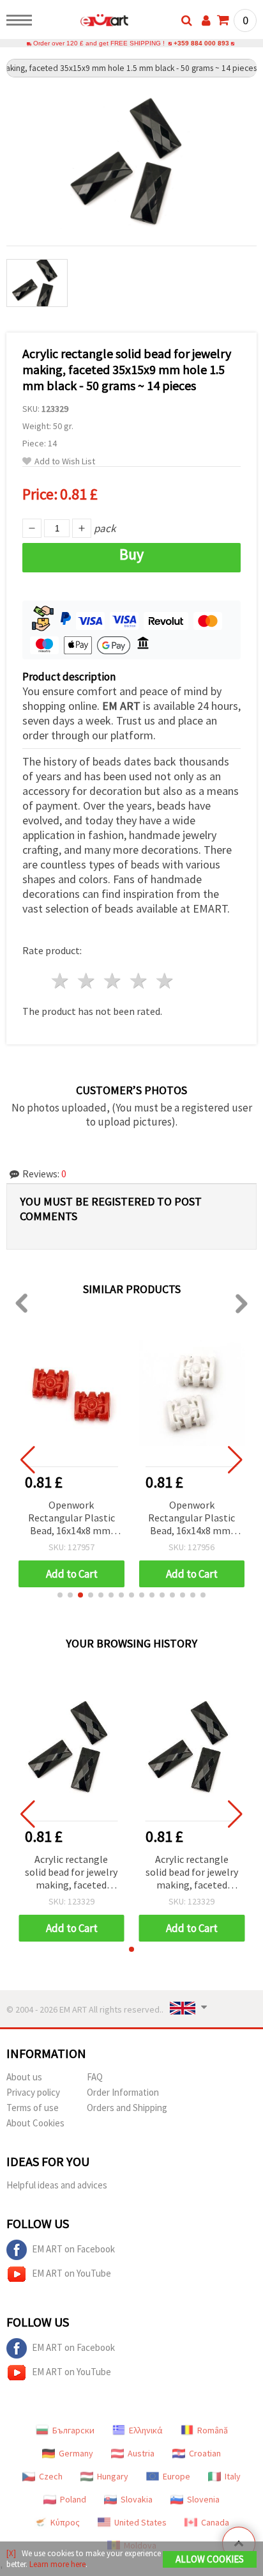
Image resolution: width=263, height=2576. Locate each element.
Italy (233, 2476)
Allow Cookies (210, 2559)
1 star (61, 981)
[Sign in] (206, 20)
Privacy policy (33, 2092)
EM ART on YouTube (71, 2273)
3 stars (113, 981)
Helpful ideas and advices (57, 2185)
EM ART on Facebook (73, 2249)
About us (24, 2077)
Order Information (123, 2092)
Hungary (113, 2476)
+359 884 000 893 (201, 43)
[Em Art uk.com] (84, 22)
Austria (141, 2453)
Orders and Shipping (127, 2108)
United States (140, 2522)
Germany (76, 2453)
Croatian (205, 2453)
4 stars (139, 981)
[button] (60, 1595)
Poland (73, 2499)
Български (73, 2430)
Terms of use (33, 2108)
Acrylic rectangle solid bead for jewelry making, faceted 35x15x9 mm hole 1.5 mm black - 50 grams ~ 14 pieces (71, 1873)
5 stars (165, 981)
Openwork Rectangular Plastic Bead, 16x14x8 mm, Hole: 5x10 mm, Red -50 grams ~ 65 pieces (71, 1519)
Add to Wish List (65, 461)
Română (213, 2430)
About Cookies (35, 2123)
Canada (215, 2522)
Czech (51, 2476)
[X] (11, 2553)
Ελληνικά (146, 2430)
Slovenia (203, 2499)
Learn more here (57, 2564)
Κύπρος (65, 2522)
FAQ (95, 2077)
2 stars (87, 981)
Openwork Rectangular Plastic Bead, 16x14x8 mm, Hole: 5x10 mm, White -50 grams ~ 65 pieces (192, 1519)
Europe (177, 2476)
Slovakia (137, 2499)
